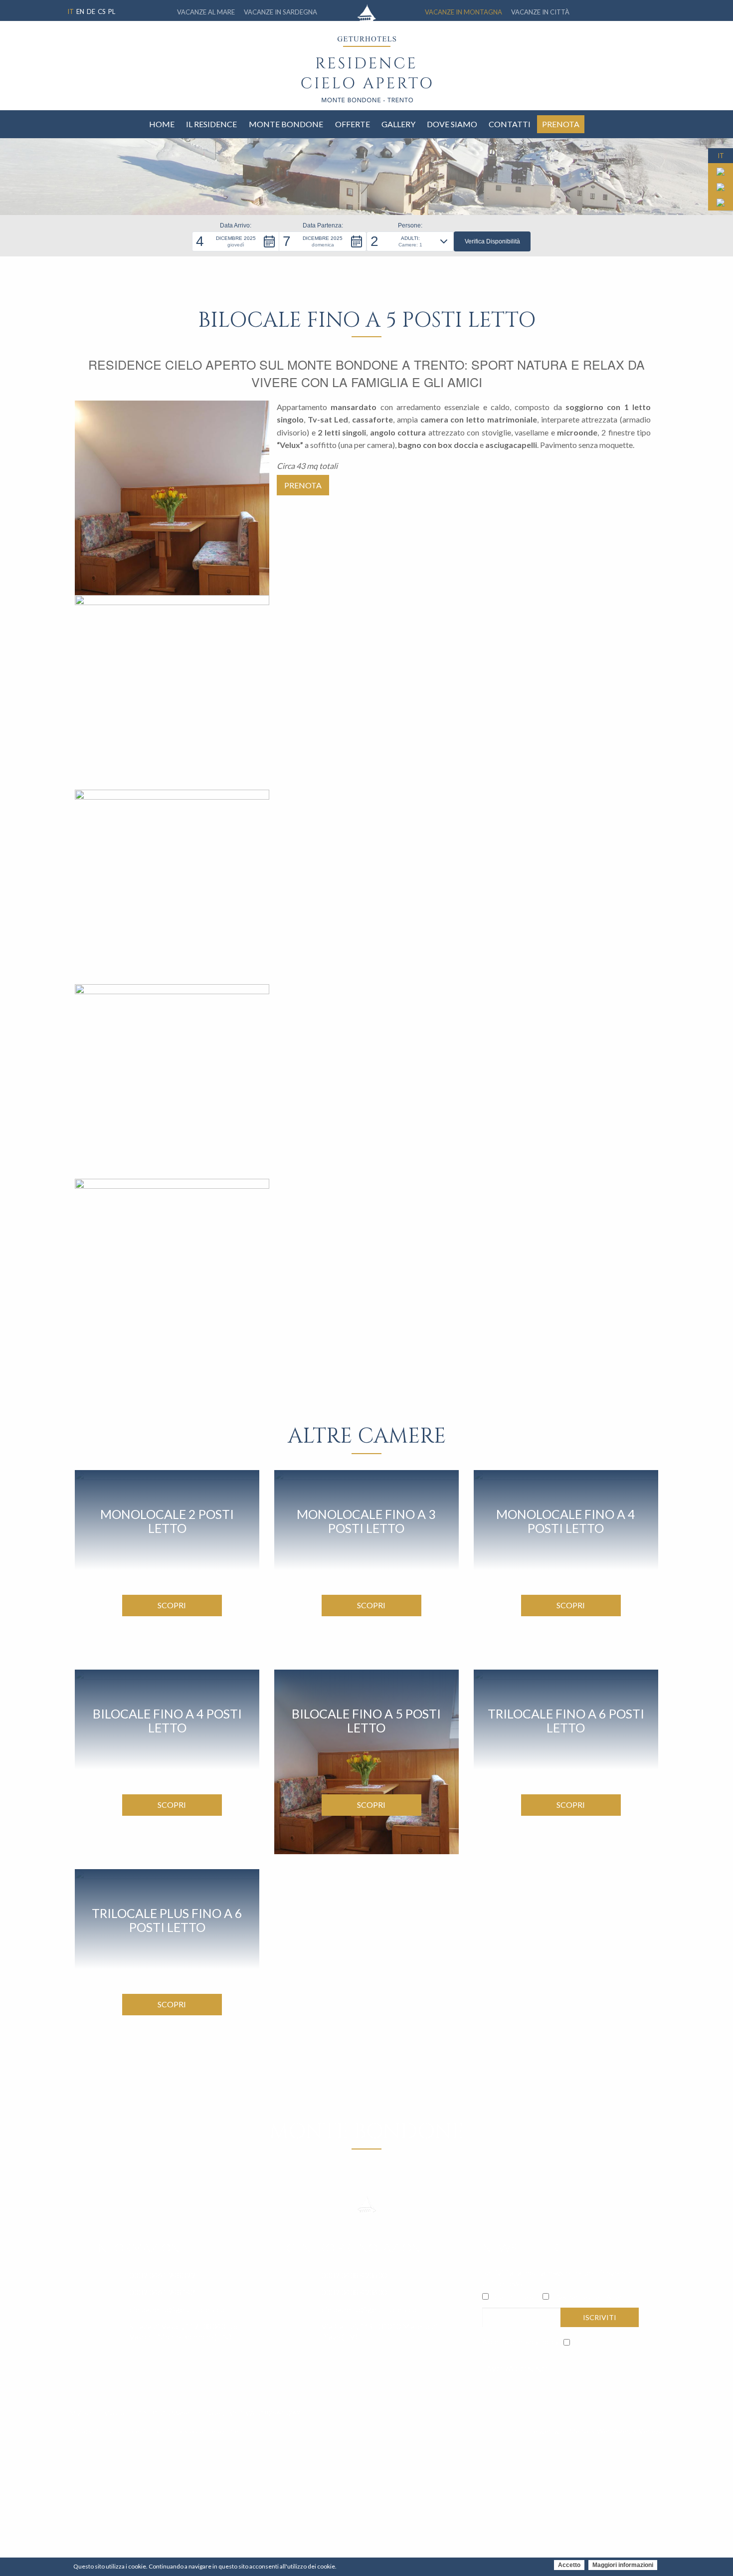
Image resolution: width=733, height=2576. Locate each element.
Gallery (398, 124)
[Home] (366, 80)
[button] (236, 241)
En (80, 11)
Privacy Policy (537, 2341)
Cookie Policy (139, 2431)
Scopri (172, 1605)
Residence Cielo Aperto (592, 2297)
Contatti (510, 124)
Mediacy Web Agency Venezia (616, 2431)
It (71, 11)
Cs (102, 11)
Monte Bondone (286, 124)
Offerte (353, 124)
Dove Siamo (452, 124)
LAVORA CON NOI (516, 2369)
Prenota (561, 124)
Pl (112, 11)
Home (162, 124)
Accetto (569, 2565)
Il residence (211, 124)
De (91, 11)
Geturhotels (514, 2297)
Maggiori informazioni (623, 2565)
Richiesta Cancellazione (202, 2431)
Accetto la (520, 2341)
